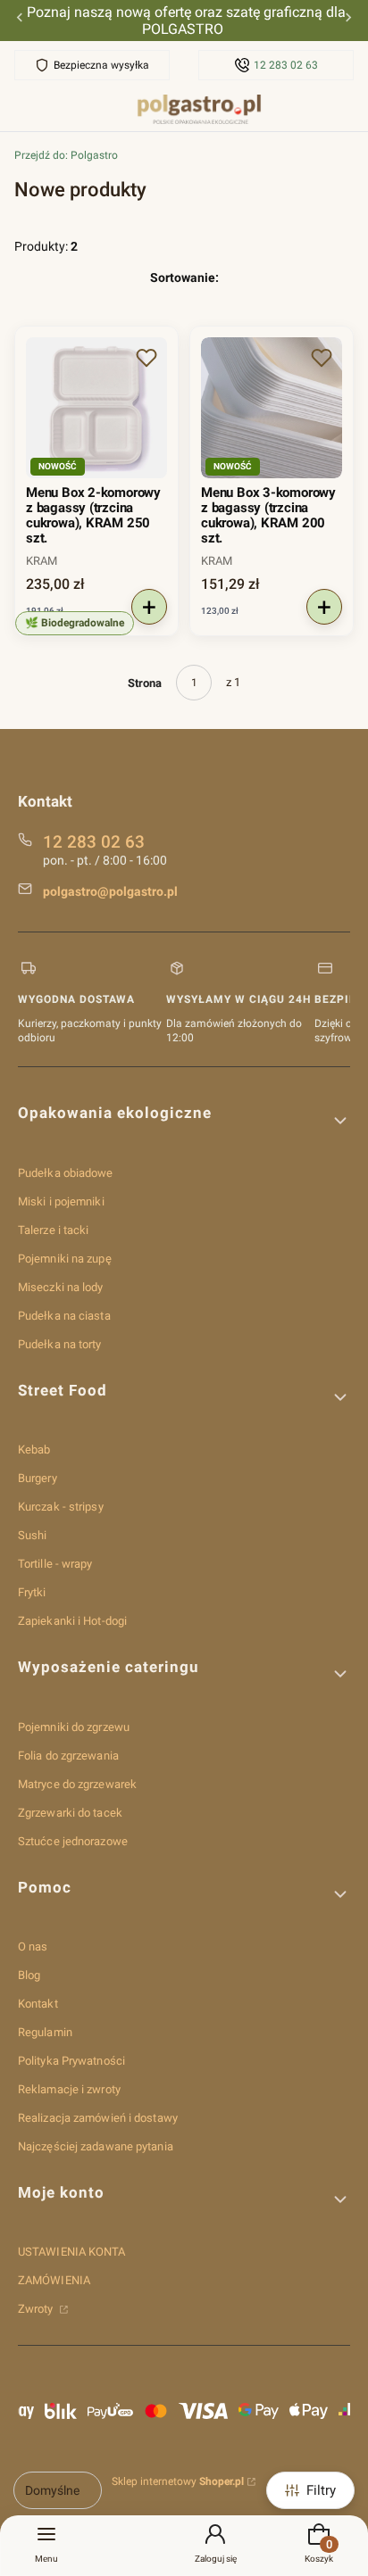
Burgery (38, 1478)
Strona (145, 683)
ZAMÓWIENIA (54, 2280)
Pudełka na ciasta (64, 1316)
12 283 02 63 (286, 65)
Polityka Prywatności (71, 2061)
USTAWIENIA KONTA (72, 2252)
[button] (146, 358)
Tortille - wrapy (55, 1564)
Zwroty (37, 2309)
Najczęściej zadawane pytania (96, 2146)
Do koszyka (149, 607)
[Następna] (348, 21)
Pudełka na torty (60, 1344)
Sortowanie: (184, 277)
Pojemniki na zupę (65, 1259)
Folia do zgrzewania (68, 1756)
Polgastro (66, 155)
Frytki (32, 1592)
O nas (33, 1946)
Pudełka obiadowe (66, 1173)
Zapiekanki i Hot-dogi (72, 1621)
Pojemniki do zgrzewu (74, 1727)
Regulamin (45, 2032)
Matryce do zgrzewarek (77, 1784)
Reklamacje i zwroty (69, 2089)
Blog (29, 1975)
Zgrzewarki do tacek (70, 1813)
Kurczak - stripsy (61, 1507)
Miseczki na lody (61, 1287)
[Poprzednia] (20, 21)
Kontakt (38, 2004)
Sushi (33, 1535)
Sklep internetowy (178, 2481)
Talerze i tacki (54, 1230)
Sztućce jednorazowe (73, 1841)
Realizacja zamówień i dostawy (98, 2118)
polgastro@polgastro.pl (110, 891)
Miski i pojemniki (61, 1201)
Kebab (34, 1450)
